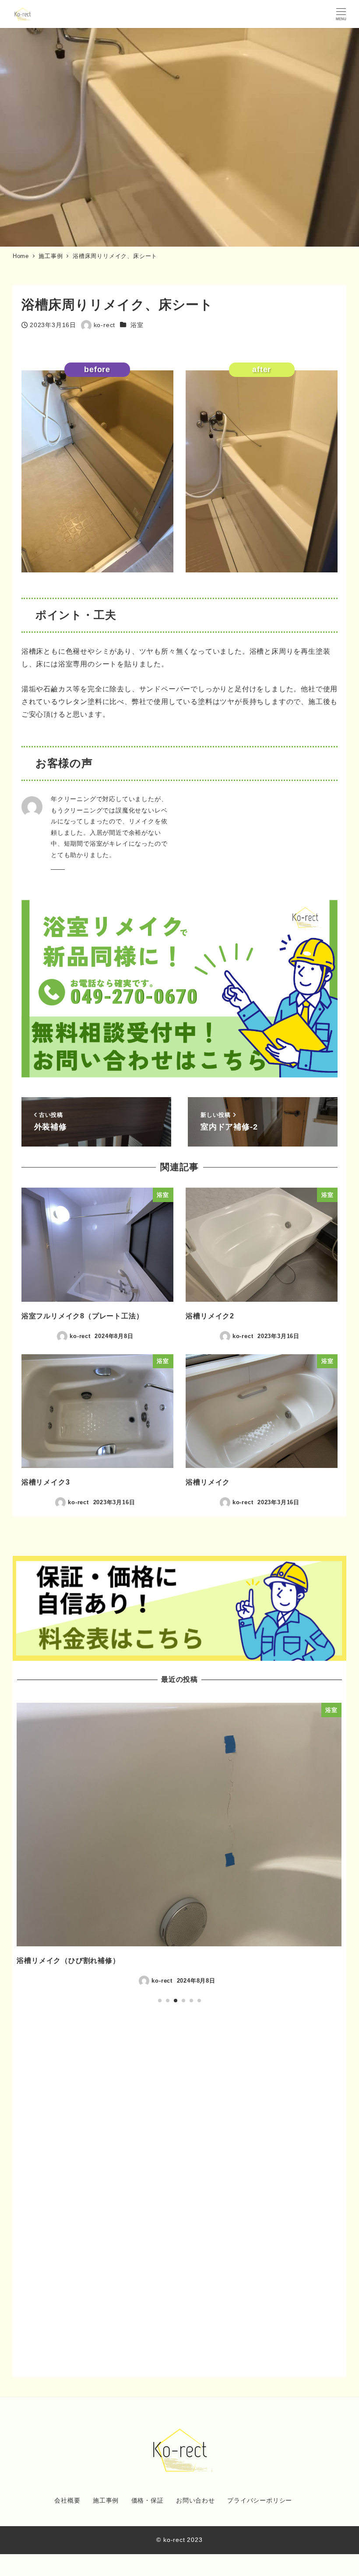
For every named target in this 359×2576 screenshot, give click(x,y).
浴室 (137, 325)
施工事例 (106, 2500)
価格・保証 (148, 2500)
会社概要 (67, 2500)
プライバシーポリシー (260, 2500)
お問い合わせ (195, 2500)
